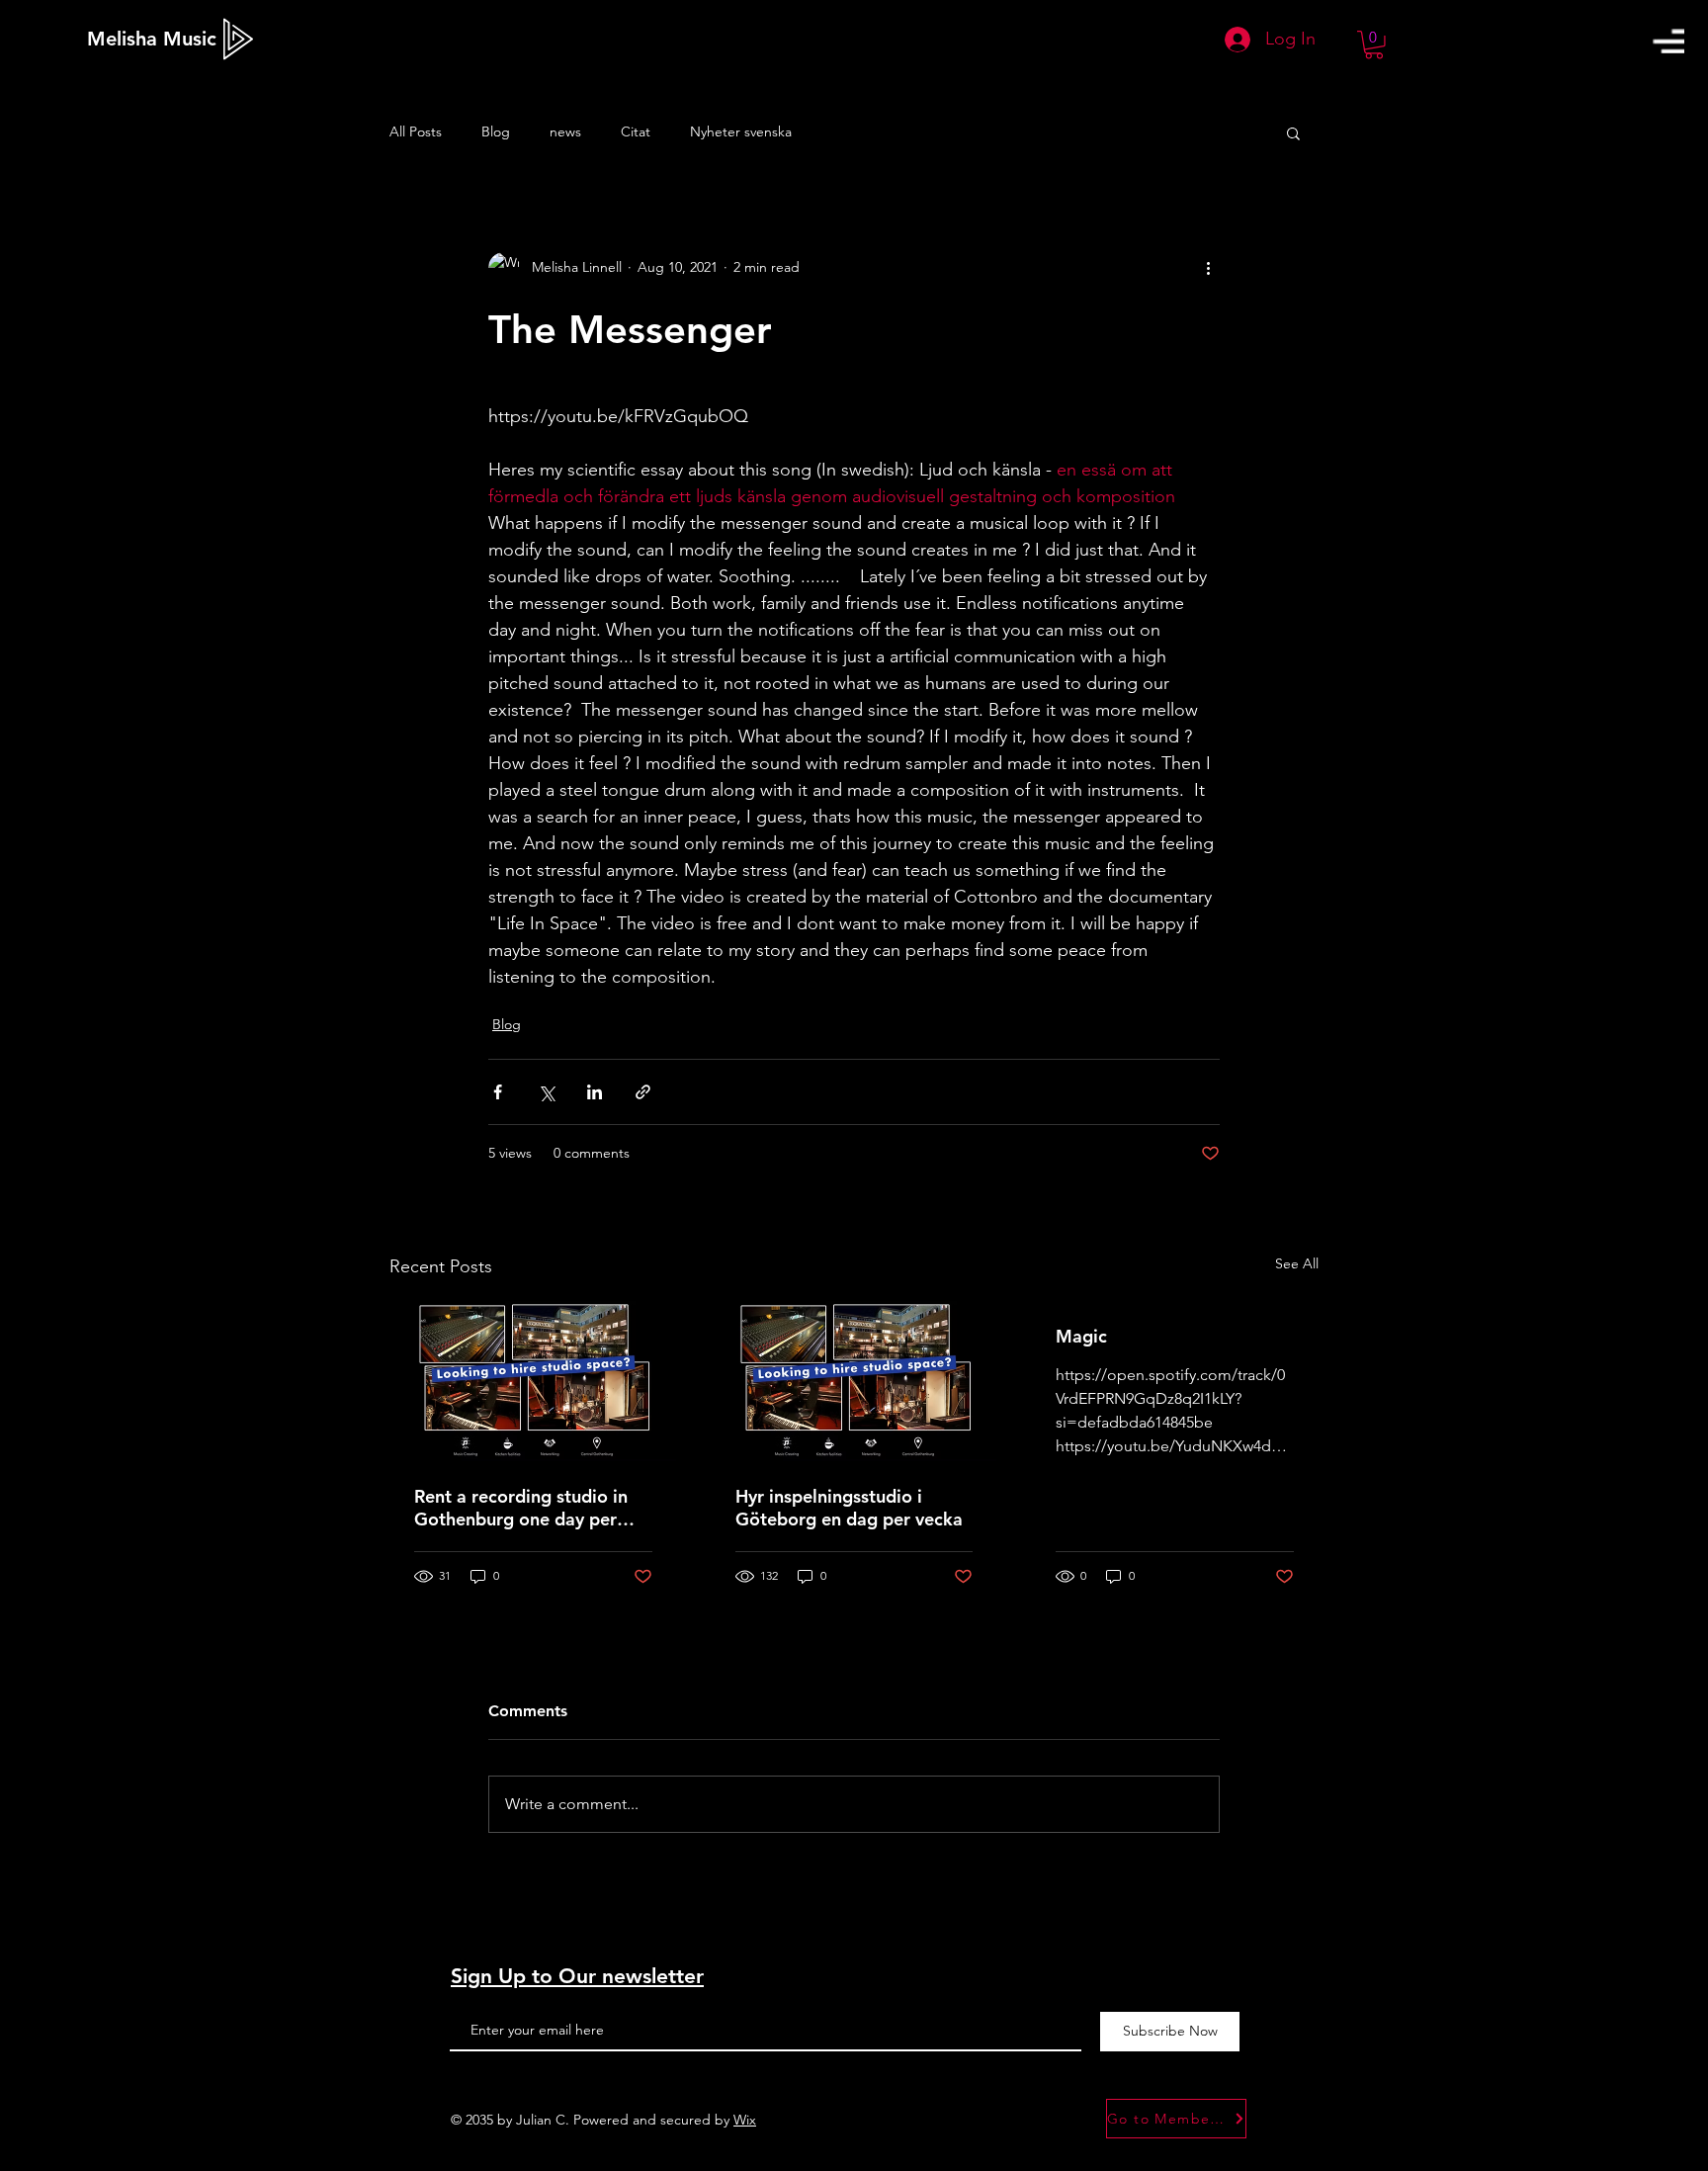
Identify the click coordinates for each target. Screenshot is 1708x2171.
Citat (636, 131)
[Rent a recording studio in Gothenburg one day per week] (533, 1381)
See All (1297, 1263)
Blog (496, 131)
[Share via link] (643, 1092)
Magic (1081, 1336)
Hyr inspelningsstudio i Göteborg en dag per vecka (849, 1508)
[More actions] (1208, 268)
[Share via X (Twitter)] (546, 1092)
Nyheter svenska (741, 131)
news (565, 131)
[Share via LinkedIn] (595, 1092)
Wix (745, 2120)
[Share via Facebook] (498, 1092)
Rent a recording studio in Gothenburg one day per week (521, 1508)
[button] (1668, 41)
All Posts (416, 131)
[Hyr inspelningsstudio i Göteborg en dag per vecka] (854, 1381)
